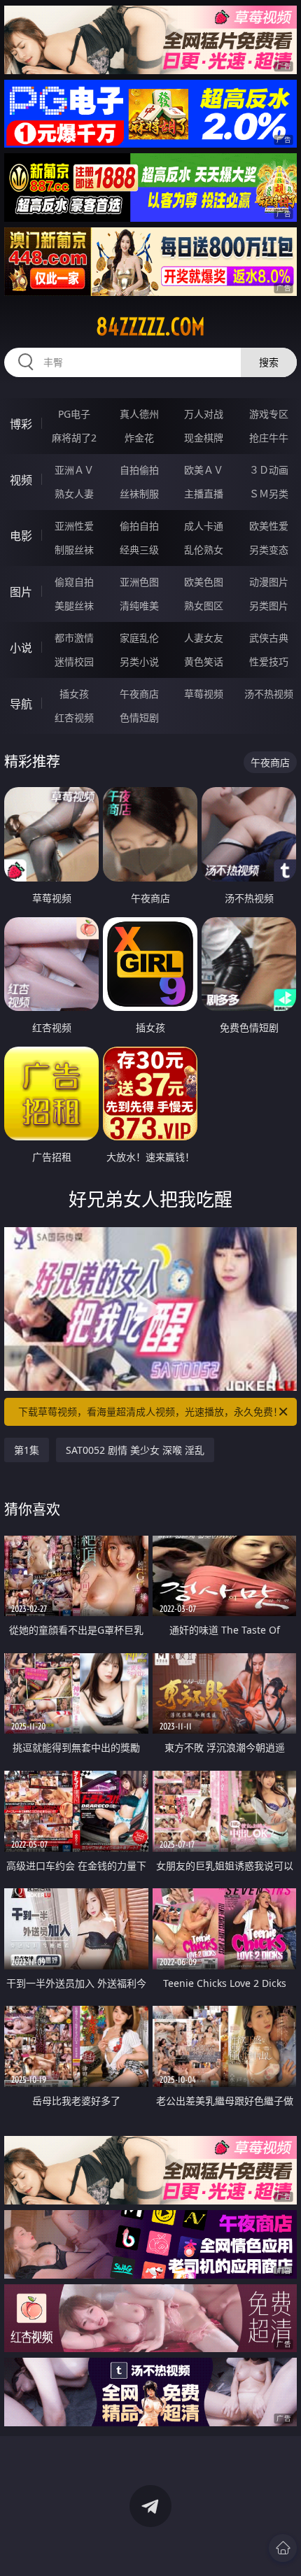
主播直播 (204, 494)
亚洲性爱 (74, 526)
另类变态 (269, 550)
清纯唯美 (139, 606)
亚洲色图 (139, 582)
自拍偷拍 (139, 470)
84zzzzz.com (150, 327)
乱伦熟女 (204, 550)
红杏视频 (74, 717)
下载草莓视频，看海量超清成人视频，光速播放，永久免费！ (150, 1411)
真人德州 (139, 414)
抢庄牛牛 (269, 438)
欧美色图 (204, 582)
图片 (21, 592)
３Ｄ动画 (269, 470)
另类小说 (139, 661)
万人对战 (204, 414)
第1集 (27, 1450)
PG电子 (74, 414)
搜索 (269, 362)
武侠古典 (269, 638)
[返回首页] (283, 2548)
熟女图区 (204, 606)
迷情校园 (74, 661)
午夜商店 (139, 694)
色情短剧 (139, 717)
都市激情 (74, 638)
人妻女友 (204, 638)
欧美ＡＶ (204, 470)
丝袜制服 (139, 494)
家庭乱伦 (139, 638)
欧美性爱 (269, 526)
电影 (21, 536)
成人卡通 (204, 526)
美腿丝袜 (74, 606)
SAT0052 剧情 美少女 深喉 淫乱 (135, 1450)
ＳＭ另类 (269, 494)
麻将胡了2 (74, 438)
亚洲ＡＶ (74, 470)
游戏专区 (269, 414)
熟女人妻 (74, 494)
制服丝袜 (74, 550)
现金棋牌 (204, 438)
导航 (21, 704)
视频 (21, 480)
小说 (21, 648)
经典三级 (139, 550)
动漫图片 (269, 582)
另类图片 (269, 606)
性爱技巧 (269, 661)
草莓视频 (204, 694)
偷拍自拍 (139, 526)
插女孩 (74, 694)
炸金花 (139, 438)
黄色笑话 (204, 661)
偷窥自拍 (74, 582)
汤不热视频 (269, 694)
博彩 (21, 424)
